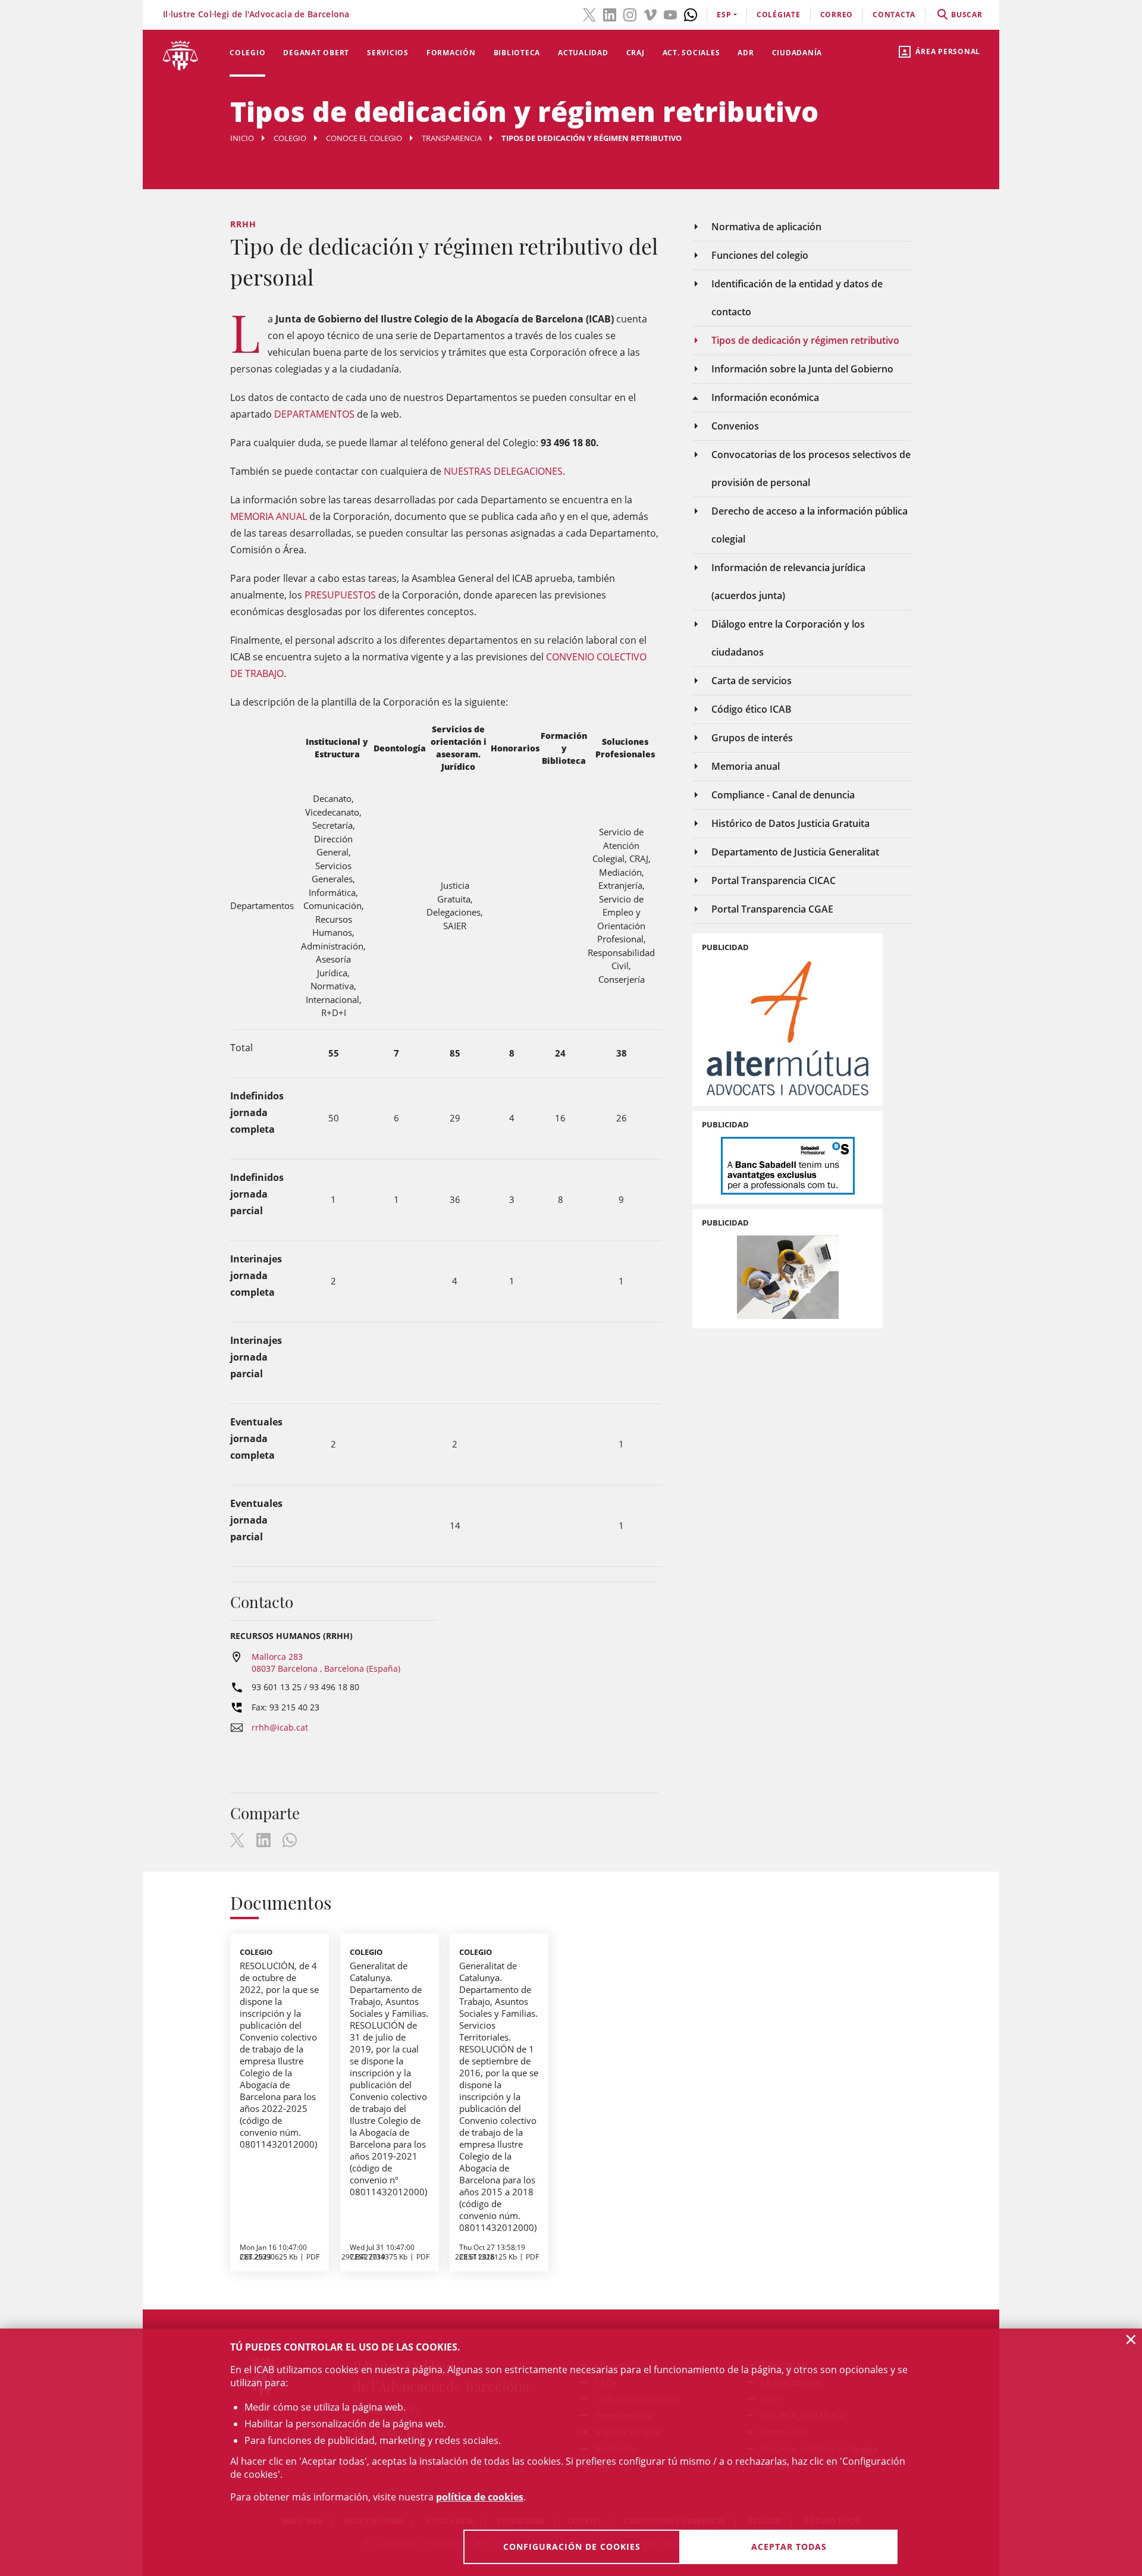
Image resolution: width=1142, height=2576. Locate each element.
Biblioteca (517, 53)
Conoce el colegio (364, 138)
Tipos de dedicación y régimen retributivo (805, 340)
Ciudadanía (797, 53)
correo (837, 15)
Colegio (247, 53)
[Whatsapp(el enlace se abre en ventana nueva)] (691, 14)
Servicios (388, 53)
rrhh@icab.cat (280, 1727)
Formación (451, 53)
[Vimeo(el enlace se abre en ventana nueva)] (650, 14)
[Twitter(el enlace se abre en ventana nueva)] (589, 14)
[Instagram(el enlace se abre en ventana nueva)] (630, 14)
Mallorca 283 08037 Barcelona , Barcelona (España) (326, 1663)
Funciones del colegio (760, 255)
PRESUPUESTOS (340, 595)
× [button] (1131, 2339)
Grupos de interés (752, 738)
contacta (894, 15)
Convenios (735, 426)
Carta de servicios (752, 681)
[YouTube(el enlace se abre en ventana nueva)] (670, 14)
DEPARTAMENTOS (314, 414)
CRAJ (636, 53)
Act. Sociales (691, 53)
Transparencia (452, 138)
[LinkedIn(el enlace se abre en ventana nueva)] (610, 14)
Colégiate (779, 15)
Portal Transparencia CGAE (772, 909)
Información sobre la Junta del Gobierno (802, 369)
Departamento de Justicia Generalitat (795, 852)
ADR (746, 53)
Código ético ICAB (752, 709)
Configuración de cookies (572, 2547)
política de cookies (480, 2497)
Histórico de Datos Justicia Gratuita (790, 823)
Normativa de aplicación (766, 227)
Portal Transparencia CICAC (774, 880)
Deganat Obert (316, 53)
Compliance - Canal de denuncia (783, 795)
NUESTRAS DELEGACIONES (503, 471)
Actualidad (583, 53)
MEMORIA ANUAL (269, 516)
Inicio (242, 138)
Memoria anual (746, 766)
